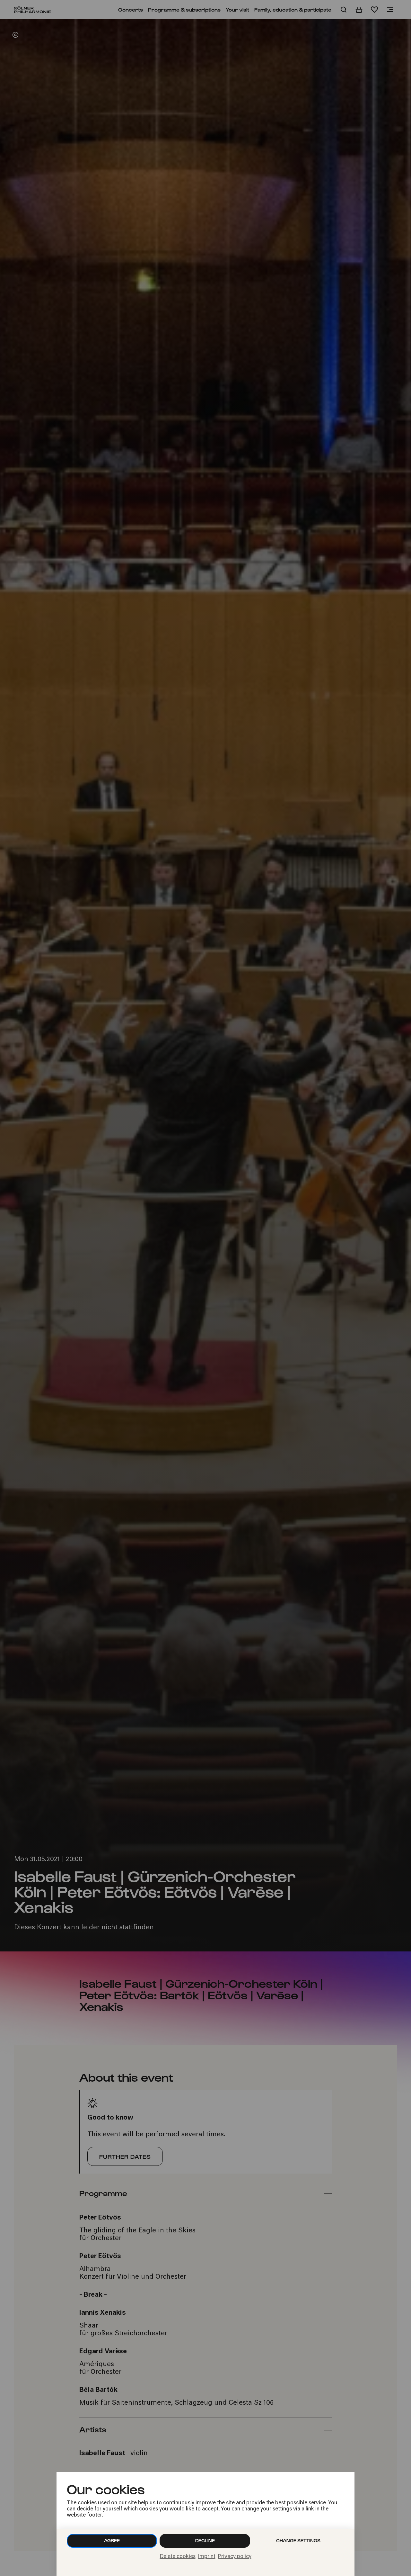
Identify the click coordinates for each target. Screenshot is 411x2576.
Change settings (298, 2540)
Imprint (207, 2557)
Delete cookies (178, 2557)
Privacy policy (235, 2557)
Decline (205, 2540)
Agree (112, 2540)
